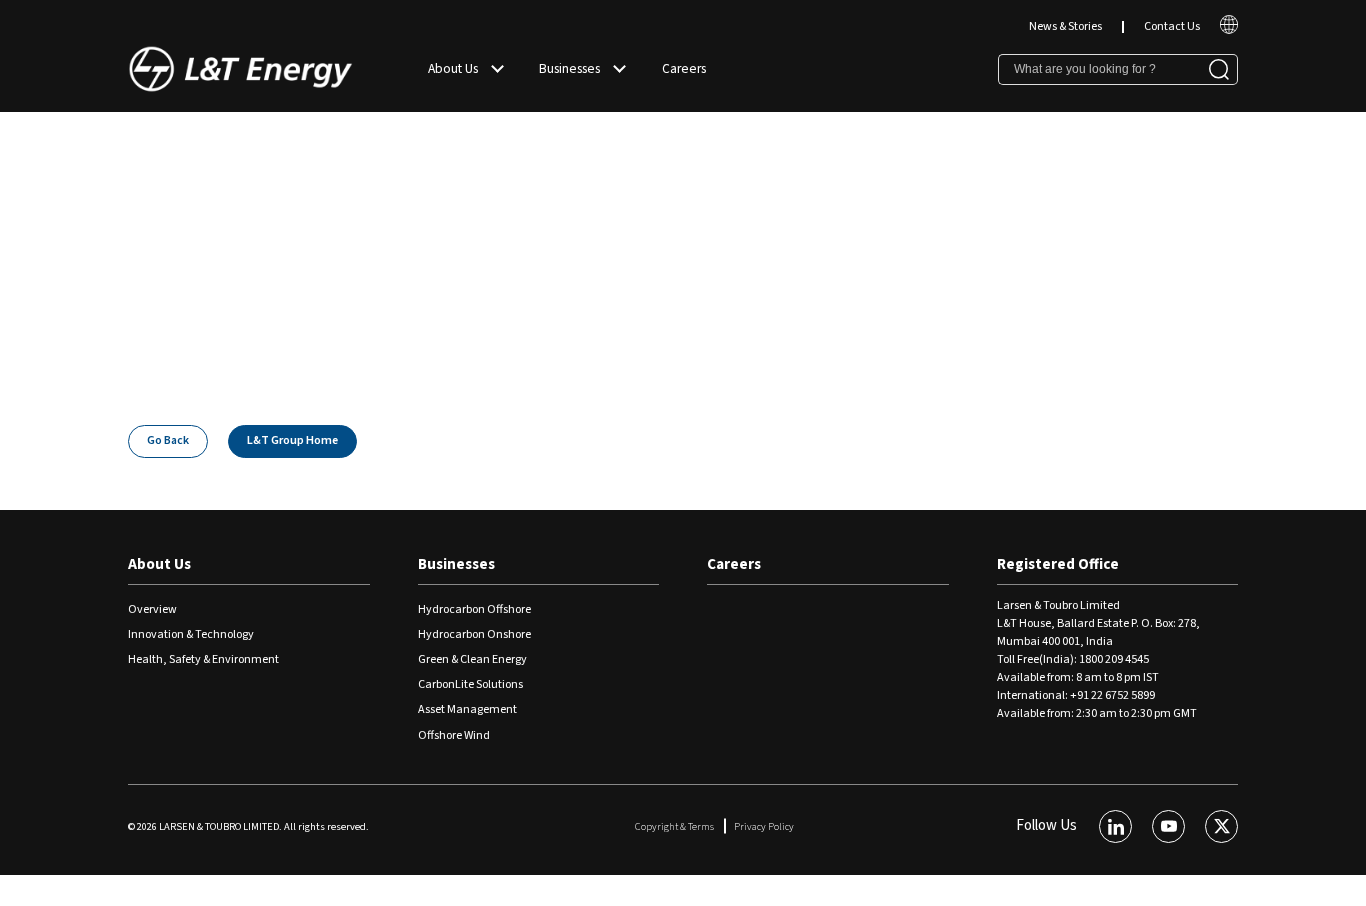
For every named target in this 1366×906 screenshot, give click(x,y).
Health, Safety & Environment (203, 659)
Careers (684, 68)
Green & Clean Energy (472, 659)
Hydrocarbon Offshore (474, 609)
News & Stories (1065, 26)
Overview (152, 609)
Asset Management (467, 709)
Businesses (569, 68)
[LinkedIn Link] (1115, 826)
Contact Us (1172, 26)
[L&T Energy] (240, 69)
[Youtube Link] (1168, 826)
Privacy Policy (764, 826)
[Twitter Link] (1221, 826)
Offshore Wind (454, 735)
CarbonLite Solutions (470, 684)
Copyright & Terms (674, 826)
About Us (453, 68)
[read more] (1229, 30)
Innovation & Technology (191, 634)
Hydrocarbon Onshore (474, 634)
